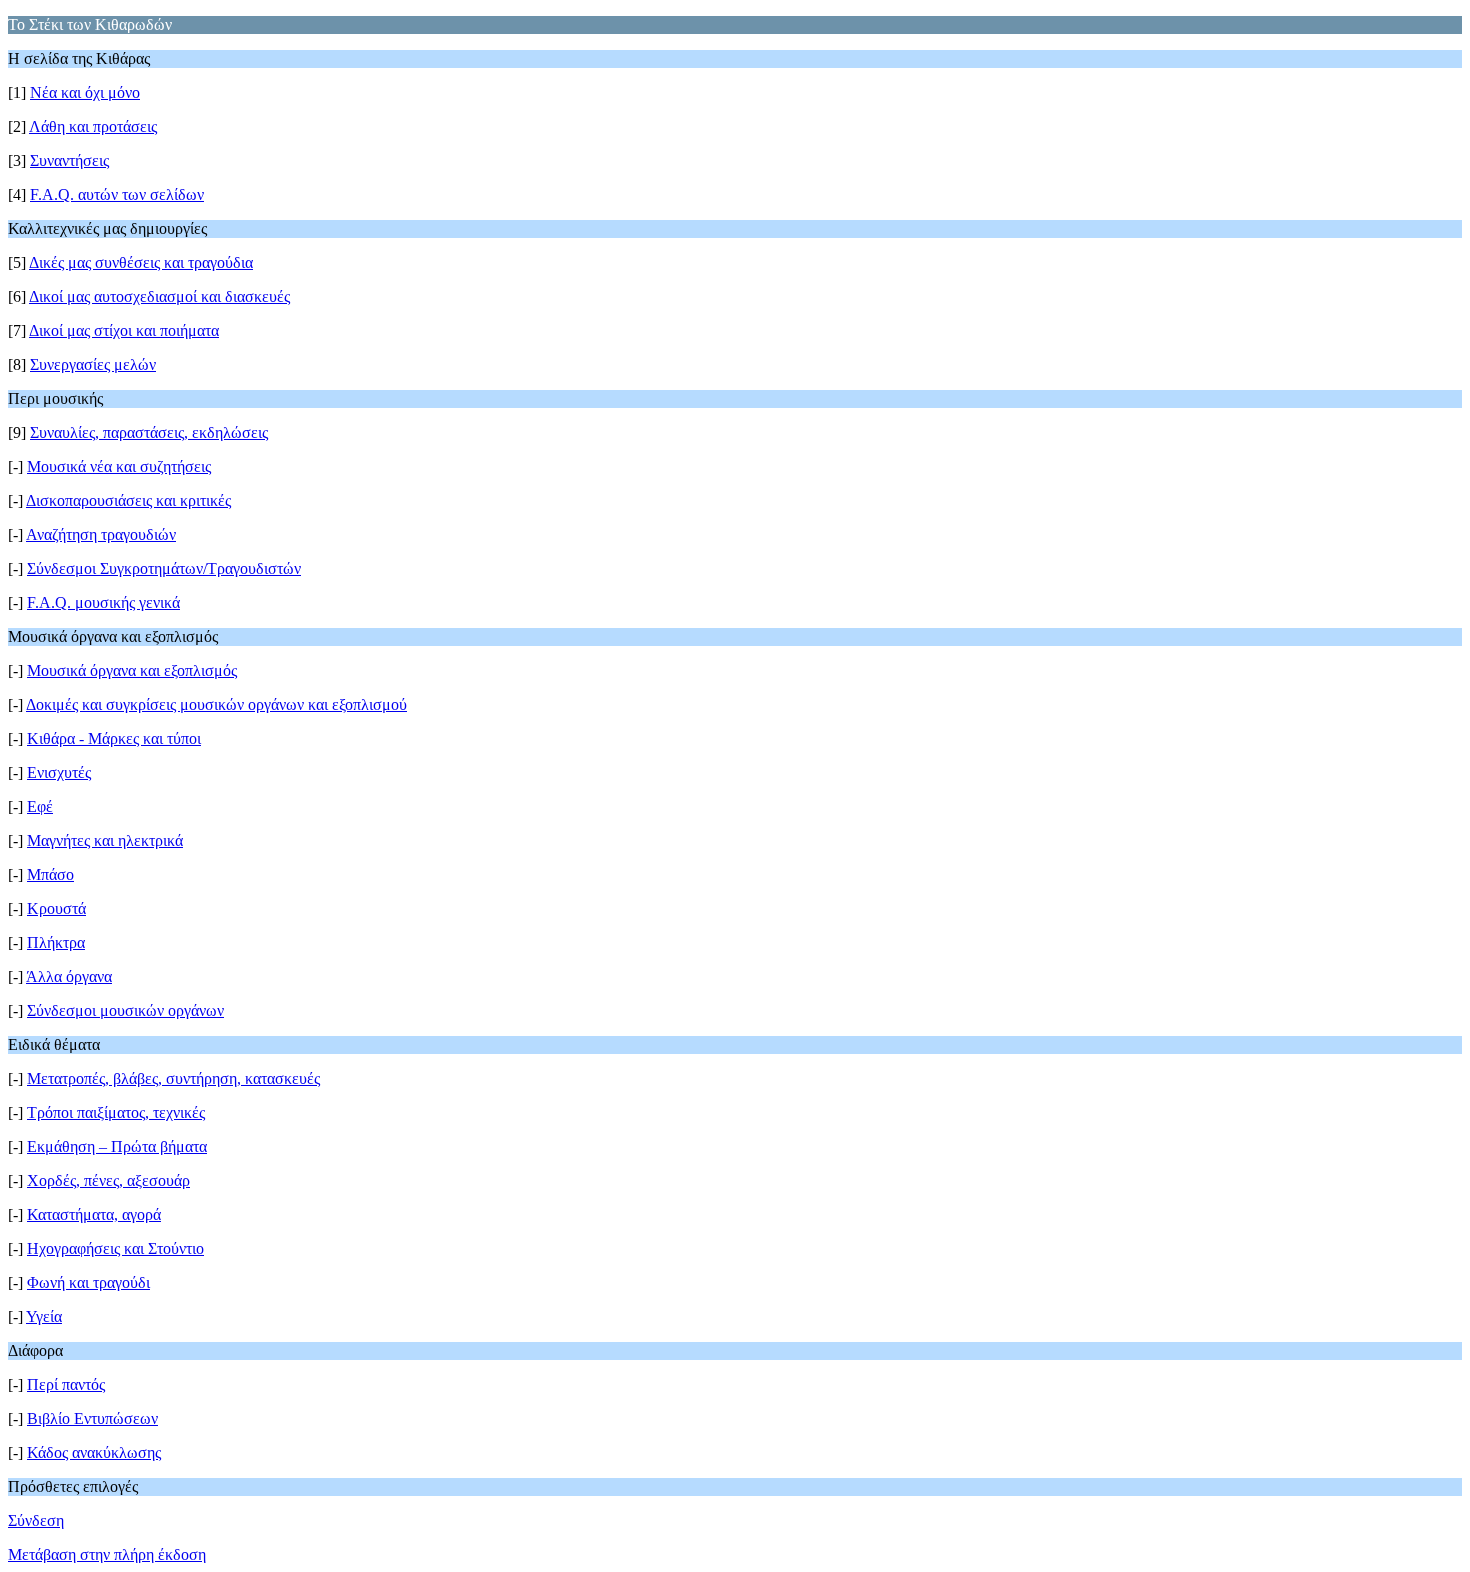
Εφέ (40, 806)
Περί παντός (66, 1384)
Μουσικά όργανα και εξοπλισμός (132, 670)
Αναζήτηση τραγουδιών (101, 534)
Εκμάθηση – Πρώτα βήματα (117, 1146)
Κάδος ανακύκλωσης (94, 1452)
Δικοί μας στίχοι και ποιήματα (124, 330)
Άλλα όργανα (69, 976)
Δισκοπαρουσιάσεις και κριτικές (128, 500)
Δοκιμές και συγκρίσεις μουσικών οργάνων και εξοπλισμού (216, 704)
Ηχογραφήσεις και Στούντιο (115, 1248)
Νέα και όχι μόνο (85, 92)
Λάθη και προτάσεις (93, 126)
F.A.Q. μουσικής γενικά (103, 602)
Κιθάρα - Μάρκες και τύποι (114, 738)
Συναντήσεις (69, 160)
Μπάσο (50, 874)
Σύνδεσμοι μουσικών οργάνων (125, 1010)
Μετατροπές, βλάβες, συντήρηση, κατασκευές (173, 1078)
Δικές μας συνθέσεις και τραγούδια (141, 262)
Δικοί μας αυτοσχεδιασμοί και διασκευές (159, 296)
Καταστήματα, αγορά (94, 1214)
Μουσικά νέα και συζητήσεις (119, 466)
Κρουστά (56, 908)
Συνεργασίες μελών (93, 364)
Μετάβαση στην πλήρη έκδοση (107, 1554)
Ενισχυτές (59, 772)
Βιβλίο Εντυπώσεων (92, 1418)
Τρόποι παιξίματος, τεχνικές (116, 1112)
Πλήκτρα (56, 942)
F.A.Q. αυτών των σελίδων (117, 194)
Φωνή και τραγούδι (88, 1282)
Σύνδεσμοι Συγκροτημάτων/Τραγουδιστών (164, 568)
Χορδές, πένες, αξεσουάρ (108, 1180)
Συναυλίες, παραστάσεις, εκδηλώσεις (149, 432)
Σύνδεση (36, 1520)
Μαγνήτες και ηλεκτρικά (105, 840)
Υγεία (44, 1316)
